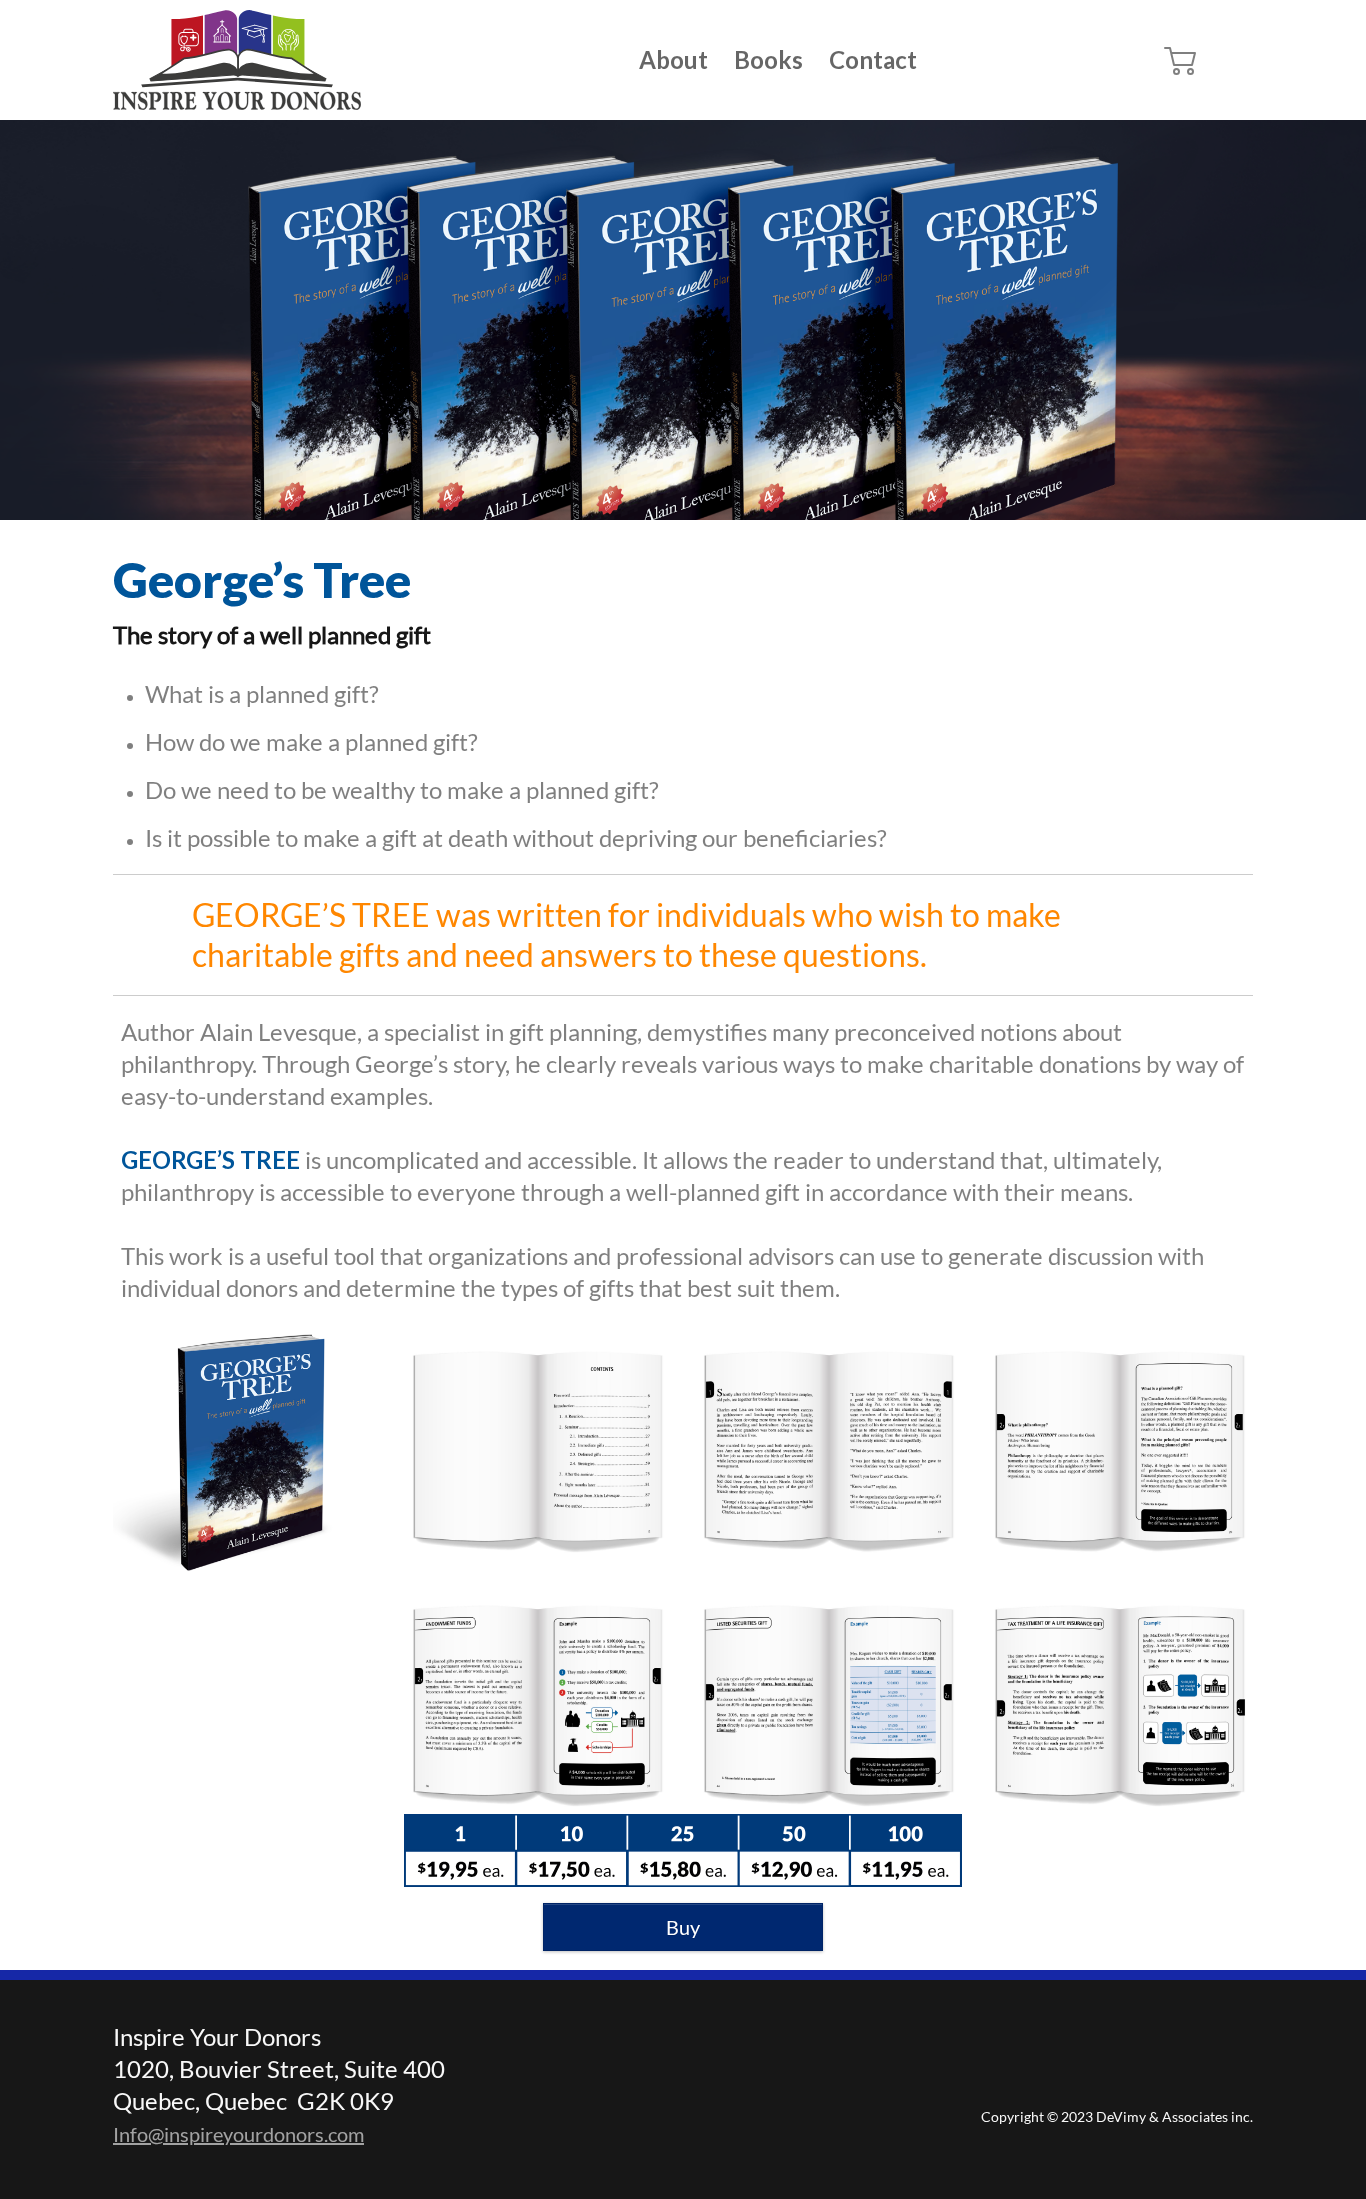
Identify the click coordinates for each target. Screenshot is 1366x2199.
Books (768, 59)
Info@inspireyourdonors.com (238, 2134)
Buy (683, 1927)
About (673, 59)
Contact (873, 59)
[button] (1181, 60)
